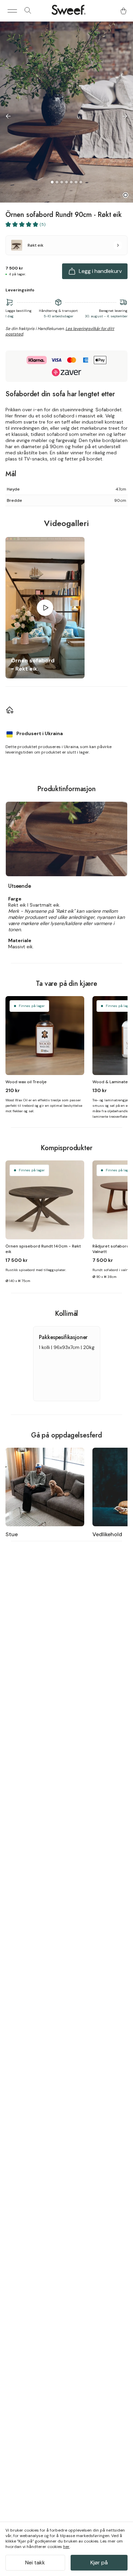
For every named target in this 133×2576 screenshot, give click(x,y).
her (66, 2547)
